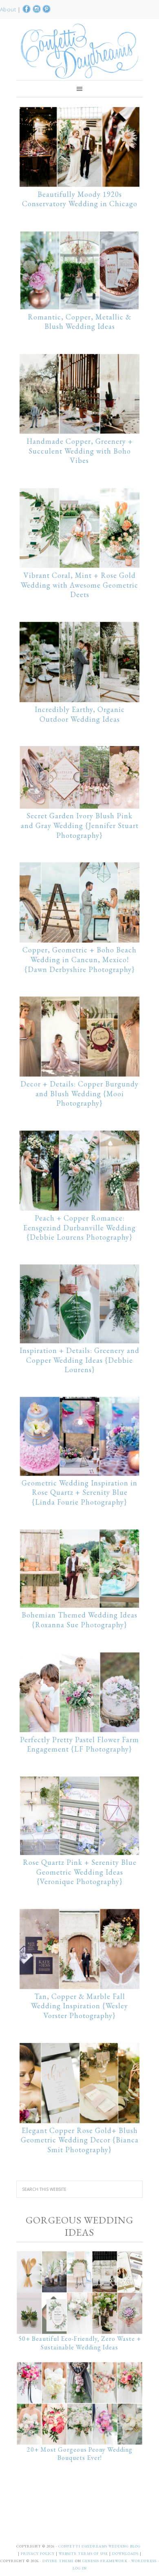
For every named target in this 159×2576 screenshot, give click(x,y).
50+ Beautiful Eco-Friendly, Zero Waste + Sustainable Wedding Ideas (80, 2343)
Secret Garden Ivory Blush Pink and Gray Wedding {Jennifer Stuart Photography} (80, 825)
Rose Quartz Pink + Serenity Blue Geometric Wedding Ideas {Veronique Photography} (80, 1872)
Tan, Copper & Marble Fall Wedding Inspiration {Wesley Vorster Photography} (79, 2006)
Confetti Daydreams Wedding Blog (79, 51)
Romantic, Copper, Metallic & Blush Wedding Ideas (79, 322)
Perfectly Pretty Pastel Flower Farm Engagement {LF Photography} (79, 1744)
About (9, 9)
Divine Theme (58, 2561)
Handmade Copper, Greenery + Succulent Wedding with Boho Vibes (80, 451)
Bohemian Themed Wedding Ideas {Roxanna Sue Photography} (79, 1620)
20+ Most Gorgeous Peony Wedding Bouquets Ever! (80, 2454)
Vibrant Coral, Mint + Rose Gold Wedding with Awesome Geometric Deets (79, 585)
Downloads (126, 2554)
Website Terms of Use (84, 2554)
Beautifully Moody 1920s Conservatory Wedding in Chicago (80, 199)
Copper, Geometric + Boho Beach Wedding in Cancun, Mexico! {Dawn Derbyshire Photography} (79, 960)
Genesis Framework (105, 2561)
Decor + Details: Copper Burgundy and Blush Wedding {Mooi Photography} (79, 1094)
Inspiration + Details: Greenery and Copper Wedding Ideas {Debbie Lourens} (79, 1360)
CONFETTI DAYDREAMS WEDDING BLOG (99, 2546)
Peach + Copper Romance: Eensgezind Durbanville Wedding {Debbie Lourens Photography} (79, 1228)
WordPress (144, 2561)
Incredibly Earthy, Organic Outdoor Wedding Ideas (80, 714)
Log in (80, 2568)
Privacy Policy (38, 2554)
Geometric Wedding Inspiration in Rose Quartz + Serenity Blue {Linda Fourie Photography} (79, 1493)
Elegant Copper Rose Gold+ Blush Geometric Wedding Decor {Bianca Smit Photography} (80, 2140)
